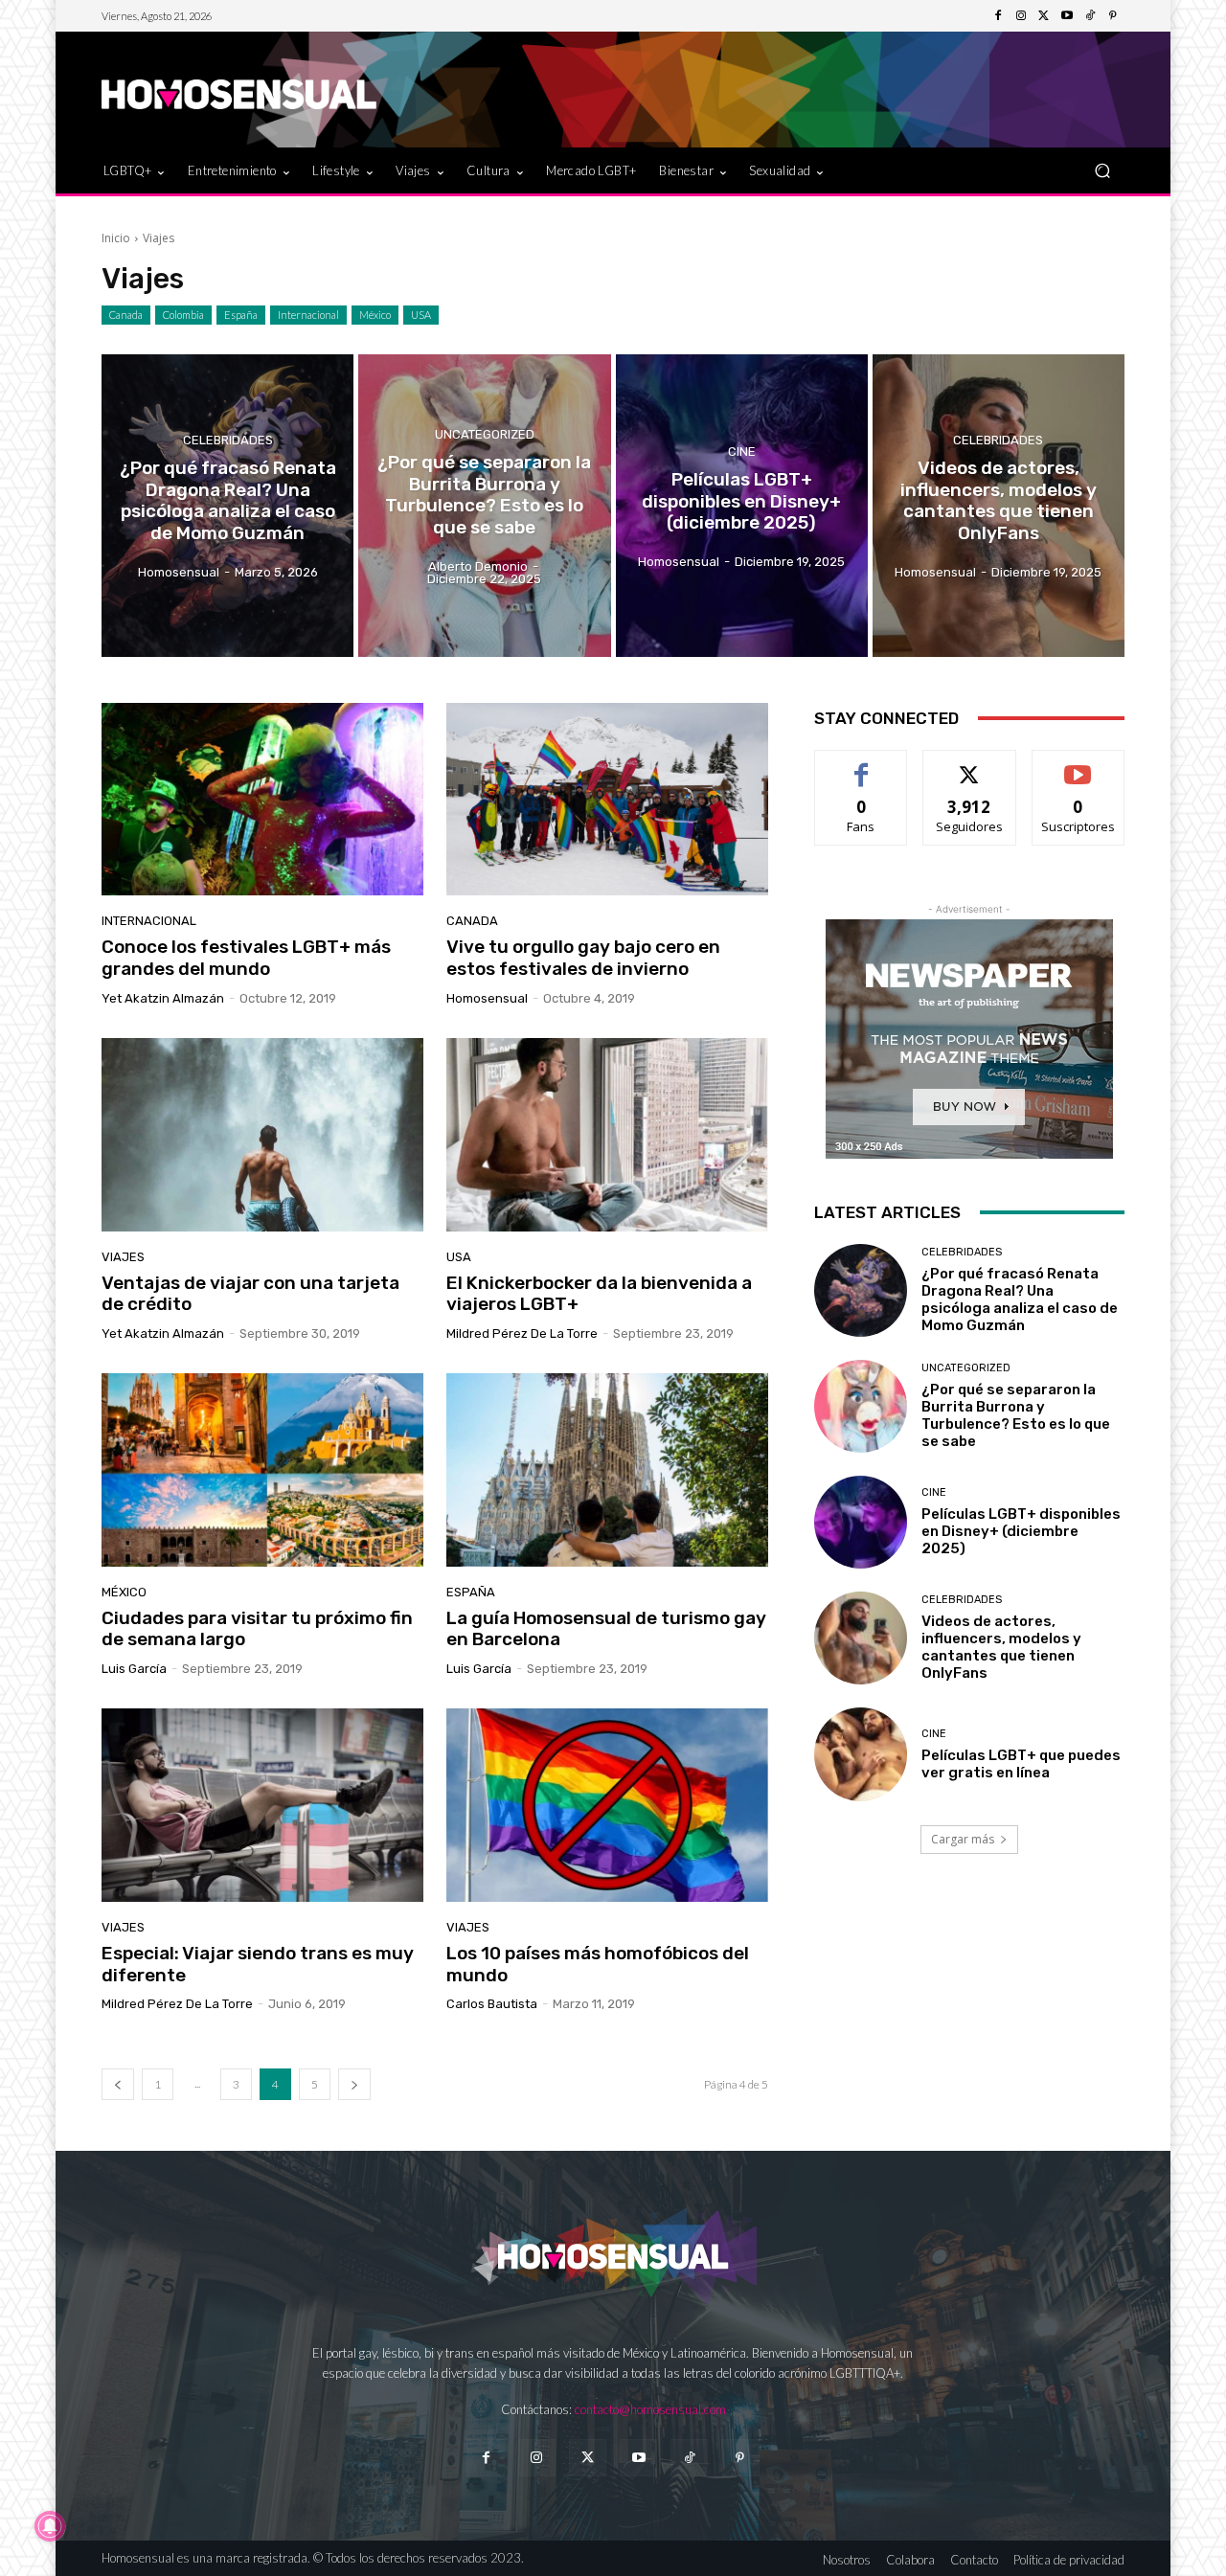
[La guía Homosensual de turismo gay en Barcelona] (607, 1470)
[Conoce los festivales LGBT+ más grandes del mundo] (262, 800)
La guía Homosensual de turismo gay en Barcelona (606, 1629)
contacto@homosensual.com (650, 2409)
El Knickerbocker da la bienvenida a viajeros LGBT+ (599, 1294)
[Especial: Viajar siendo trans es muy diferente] (262, 1805)
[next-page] (354, 2084)
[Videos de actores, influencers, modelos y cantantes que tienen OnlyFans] (999, 506)
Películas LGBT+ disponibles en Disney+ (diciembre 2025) (1021, 1531)
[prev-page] (118, 2084)
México (375, 315)
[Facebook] (998, 16)
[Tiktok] (689, 2458)
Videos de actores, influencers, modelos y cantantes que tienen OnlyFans (1001, 1647)
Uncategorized (485, 434)
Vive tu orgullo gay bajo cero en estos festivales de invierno (583, 958)
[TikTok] (1090, 16)
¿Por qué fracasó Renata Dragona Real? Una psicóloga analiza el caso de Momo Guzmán (1020, 1299)
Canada (126, 315)
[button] (1102, 170)
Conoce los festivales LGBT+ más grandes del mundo (246, 958)
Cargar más (963, 1839)
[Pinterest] (1113, 16)
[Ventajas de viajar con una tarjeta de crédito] (262, 1135)
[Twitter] (1044, 16)
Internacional (308, 315)
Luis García (134, 1669)
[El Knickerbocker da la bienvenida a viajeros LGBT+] (607, 1135)
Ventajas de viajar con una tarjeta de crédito (250, 1294)
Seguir (970, 765)
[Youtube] (1067, 16)
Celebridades (228, 440)
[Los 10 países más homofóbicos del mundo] (607, 1805)
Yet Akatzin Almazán (163, 998)
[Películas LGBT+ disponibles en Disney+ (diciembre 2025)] (742, 506)
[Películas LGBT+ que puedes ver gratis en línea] (861, 1754)
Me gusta (862, 765)
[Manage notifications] (50, 2526)
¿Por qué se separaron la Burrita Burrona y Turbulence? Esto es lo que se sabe (1016, 1415)
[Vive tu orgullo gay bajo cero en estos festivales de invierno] (607, 800)
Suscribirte (1078, 765)
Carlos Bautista (492, 2004)
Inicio (116, 238)
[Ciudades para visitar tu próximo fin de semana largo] (262, 1470)
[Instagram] (1021, 16)
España (241, 315)
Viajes (123, 1257)
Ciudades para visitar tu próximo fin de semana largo (257, 1629)
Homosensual (487, 998)
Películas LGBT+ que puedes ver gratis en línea (1021, 1764)
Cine (742, 452)
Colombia (183, 315)
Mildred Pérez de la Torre (522, 1333)
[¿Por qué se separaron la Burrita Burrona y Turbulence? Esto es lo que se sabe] (484, 506)
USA (421, 315)
